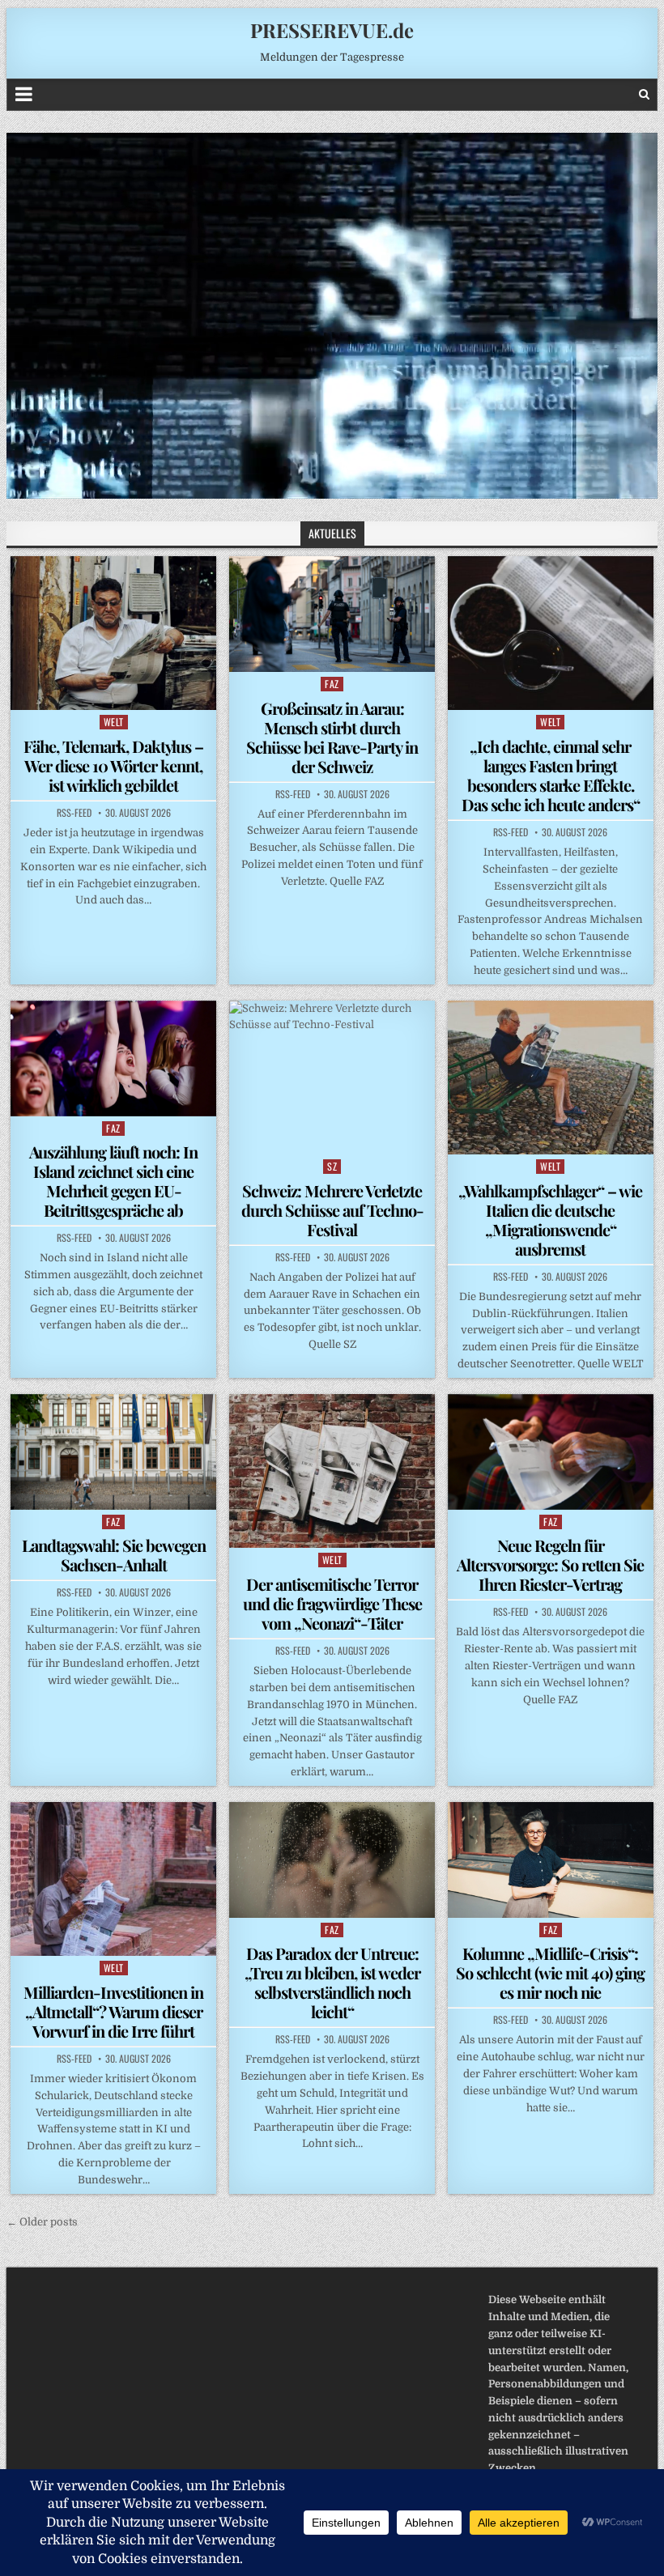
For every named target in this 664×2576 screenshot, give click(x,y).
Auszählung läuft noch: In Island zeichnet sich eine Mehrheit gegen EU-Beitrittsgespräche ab (113, 1181)
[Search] (644, 94)
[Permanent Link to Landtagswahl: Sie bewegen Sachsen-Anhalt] (113, 1452)
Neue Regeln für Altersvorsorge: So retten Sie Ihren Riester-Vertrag (550, 1564)
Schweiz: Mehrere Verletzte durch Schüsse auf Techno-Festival (332, 1210)
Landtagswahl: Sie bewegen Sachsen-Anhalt (114, 1555)
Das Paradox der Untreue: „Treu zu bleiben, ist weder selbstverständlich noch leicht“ (332, 1982)
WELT (114, 722)
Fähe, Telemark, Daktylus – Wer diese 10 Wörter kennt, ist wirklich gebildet (113, 765)
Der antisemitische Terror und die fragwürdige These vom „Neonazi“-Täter (332, 1603)
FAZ (332, 684)
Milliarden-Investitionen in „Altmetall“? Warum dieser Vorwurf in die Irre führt (113, 2011)
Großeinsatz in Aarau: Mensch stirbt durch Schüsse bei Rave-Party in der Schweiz (332, 737)
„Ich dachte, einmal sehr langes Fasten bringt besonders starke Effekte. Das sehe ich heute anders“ (551, 775)
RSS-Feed (74, 813)
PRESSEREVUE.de (332, 30)
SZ (332, 1166)
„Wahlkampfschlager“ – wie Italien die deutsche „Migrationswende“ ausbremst (550, 1220)
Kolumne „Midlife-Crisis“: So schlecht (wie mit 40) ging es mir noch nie (550, 1972)
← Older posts (42, 2222)
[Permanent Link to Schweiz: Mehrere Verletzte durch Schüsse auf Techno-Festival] (332, 1078)
